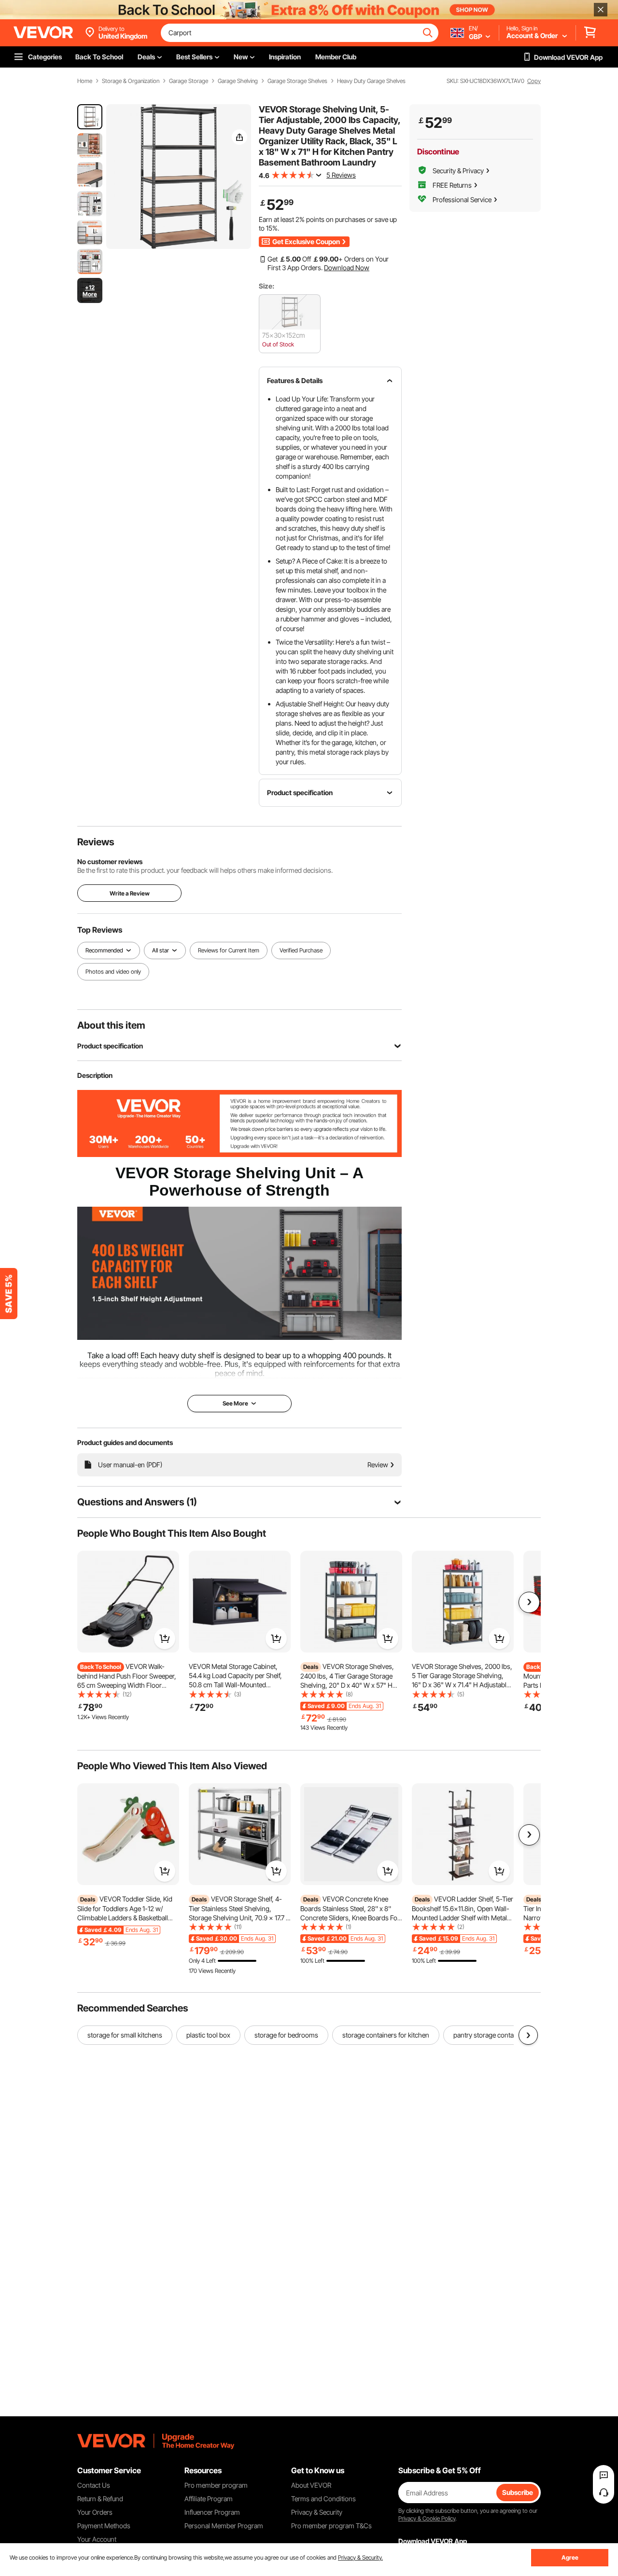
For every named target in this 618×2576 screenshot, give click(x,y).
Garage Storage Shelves (297, 81)
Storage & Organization (131, 81)
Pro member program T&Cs (331, 2526)
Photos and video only (113, 971)
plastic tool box (208, 2035)
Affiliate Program (209, 2499)
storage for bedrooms (286, 2035)
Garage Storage (189, 81)
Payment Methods (104, 2526)
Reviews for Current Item (229, 950)
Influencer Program (212, 2512)
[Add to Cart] (165, 1639)
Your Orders (95, 2512)
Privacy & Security (317, 2512)
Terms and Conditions (323, 2499)
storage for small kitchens (125, 2035)
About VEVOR (311, 2485)
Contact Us (94, 2485)
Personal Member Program (224, 2526)
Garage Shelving (238, 81)
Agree (570, 2557)
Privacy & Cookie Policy (427, 2518)
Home (85, 81)
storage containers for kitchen (386, 2035)
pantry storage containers (491, 2035)
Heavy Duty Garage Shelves (371, 81)
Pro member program (216, 2485)
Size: (267, 286)
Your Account (97, 2539)
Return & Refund (100, 2499)
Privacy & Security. (360, 2557)
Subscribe (518, 2492)
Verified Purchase (301, 950)
